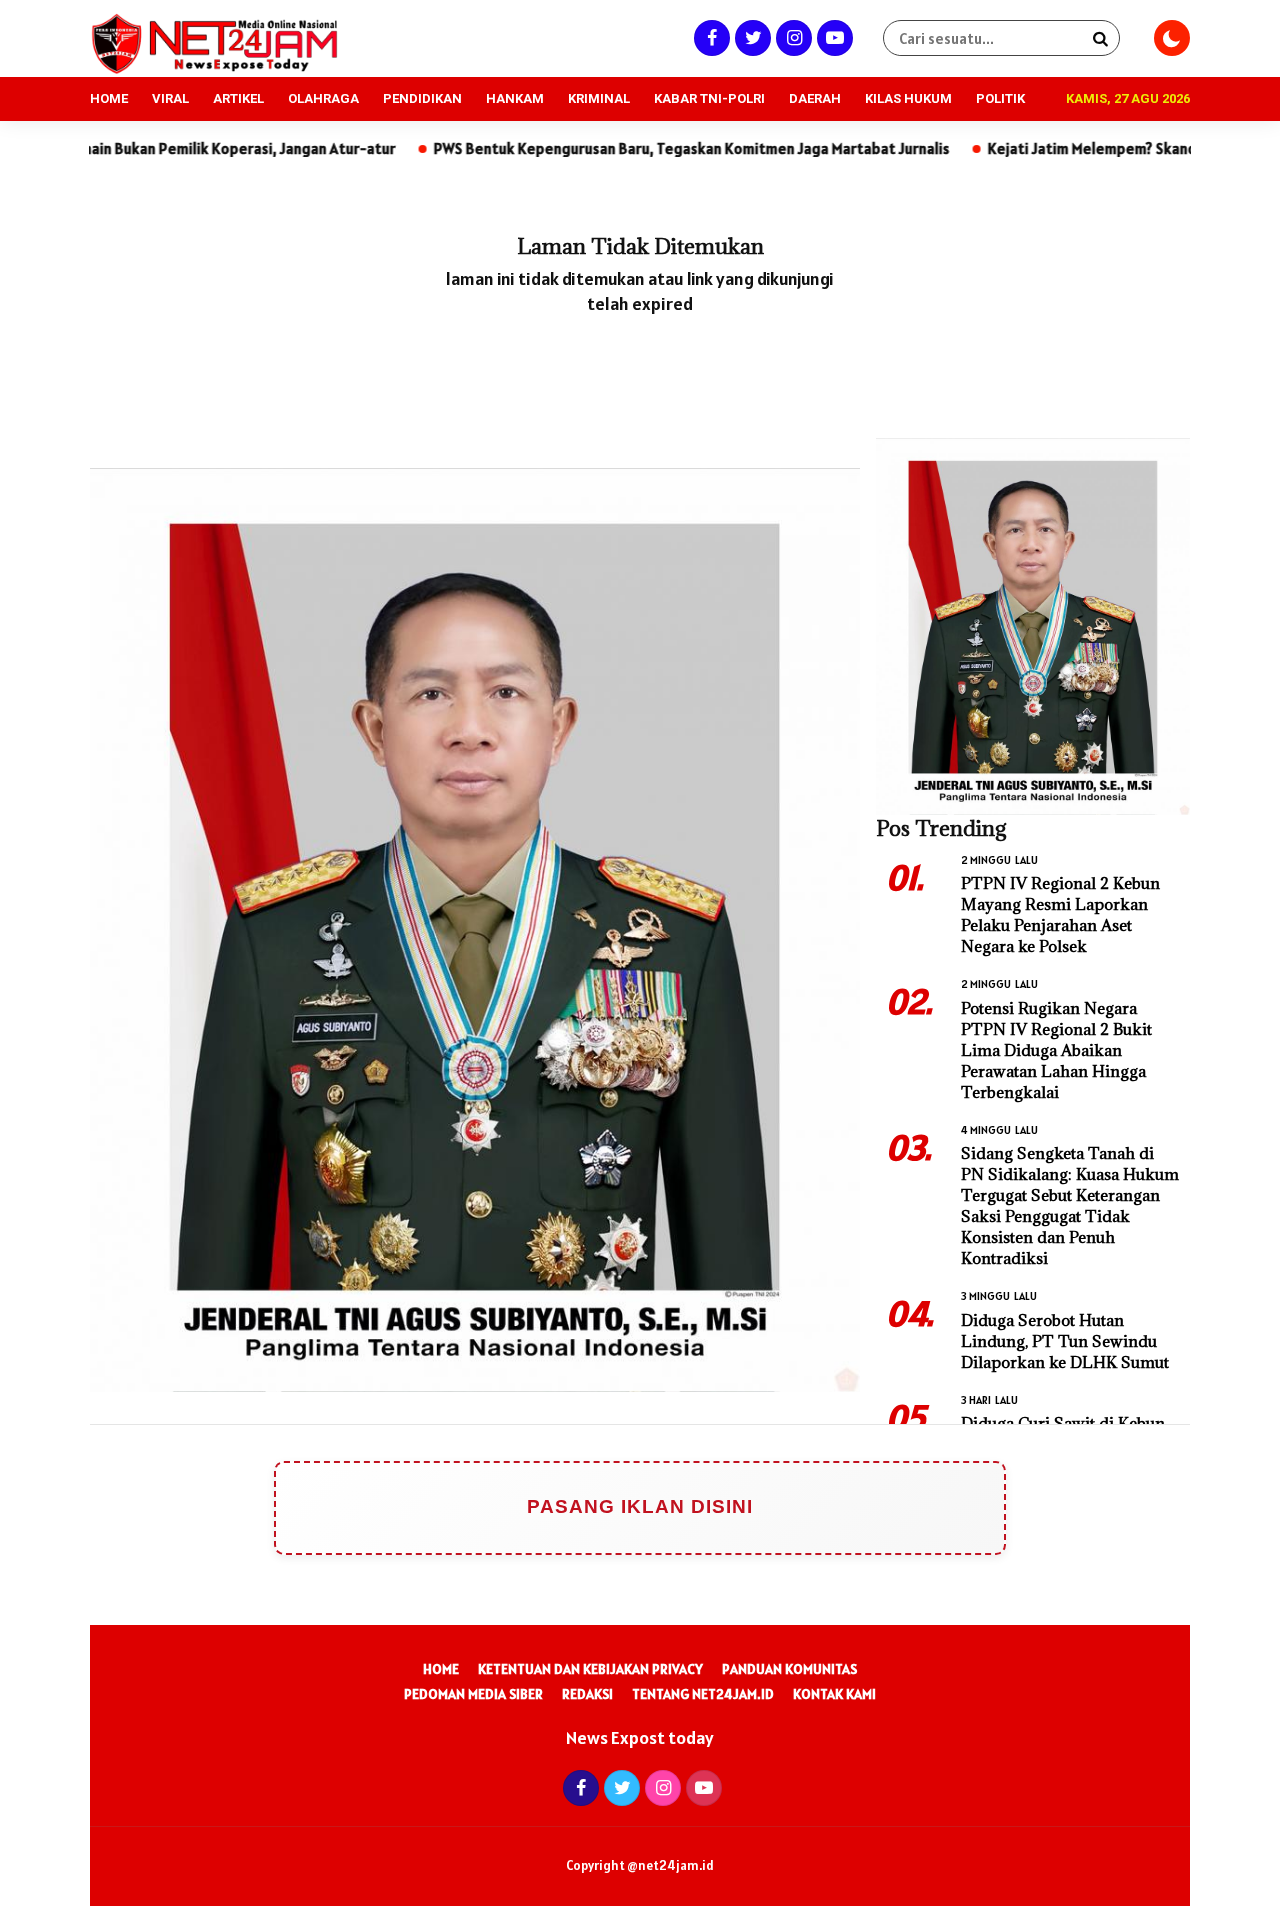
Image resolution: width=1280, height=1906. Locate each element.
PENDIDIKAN (422, 98)
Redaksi (587, 1694)
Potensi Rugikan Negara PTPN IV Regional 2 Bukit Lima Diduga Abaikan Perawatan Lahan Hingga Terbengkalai (1056, 1050)
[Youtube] (832, 37)
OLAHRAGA (323, 98)
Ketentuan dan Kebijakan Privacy (590, 1669)
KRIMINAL (599, 98)
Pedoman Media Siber (473, 1694)
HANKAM (515, 98)
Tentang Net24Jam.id (703, 1694)
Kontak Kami (834, 1694)
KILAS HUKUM (908, 98)
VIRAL (170, 98)
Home (441, 1669)
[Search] (1100, 38)
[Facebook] (709, 37)
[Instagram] (791, 37)
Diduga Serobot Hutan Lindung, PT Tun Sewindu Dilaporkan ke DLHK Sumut (1065, 1341)
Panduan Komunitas (789, 1669)
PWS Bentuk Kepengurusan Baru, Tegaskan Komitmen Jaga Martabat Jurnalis (590, 148)
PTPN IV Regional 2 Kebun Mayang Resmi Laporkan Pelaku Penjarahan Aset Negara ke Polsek (1060, 914)
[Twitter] (750, 37)
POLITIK (1000, 98)
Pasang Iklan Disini (640, 1506)
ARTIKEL (238, 98)
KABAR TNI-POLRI (709, 98)
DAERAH (815, 98)
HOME (109, 98)
